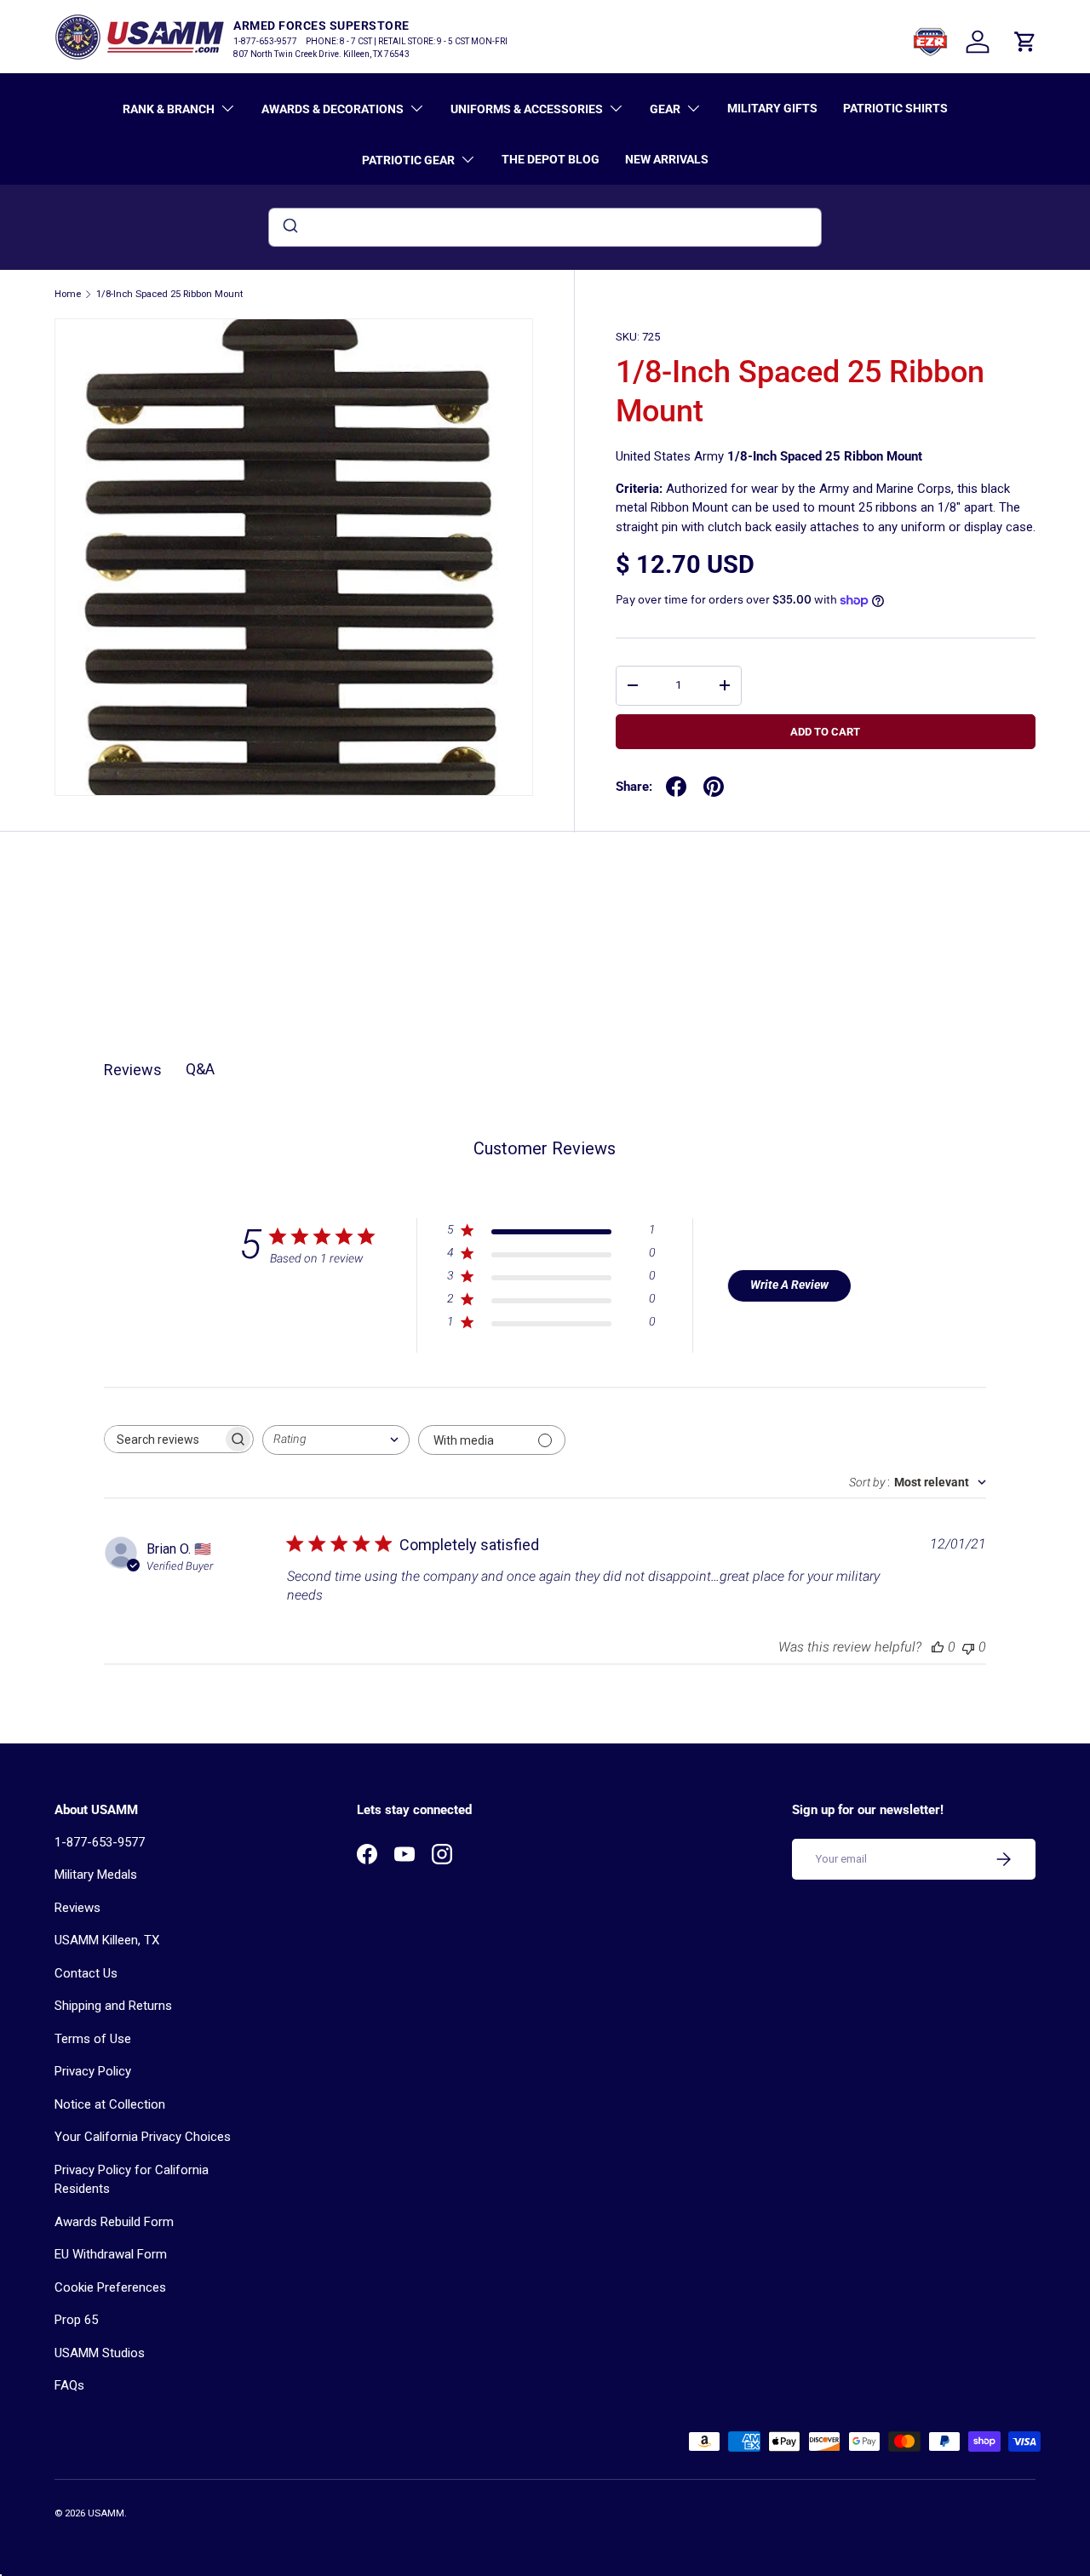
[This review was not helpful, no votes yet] (968, 1647)
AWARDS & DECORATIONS (333, 109)
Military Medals (96, 1875)
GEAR (665, 109)
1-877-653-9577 (100, 1842)
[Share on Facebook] (676, 787)
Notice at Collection (110, 2104)
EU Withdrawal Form (111, 2254)
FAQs (69, 2385)
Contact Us (86, 1973)
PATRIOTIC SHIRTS (895, 108)
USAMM (106, 2513)
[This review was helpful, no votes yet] (938, 1647)
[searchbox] (163, 1439)
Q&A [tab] (200, 1069)
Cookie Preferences (110, 2287)
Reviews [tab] (133, 1070)
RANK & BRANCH (169, 109)
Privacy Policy (93, 2071)
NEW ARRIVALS (667, 159)
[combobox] (545, 227)
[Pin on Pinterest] (714, 787)
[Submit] (289, 227)
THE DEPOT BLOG (551, 159)
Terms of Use (93, 2039)
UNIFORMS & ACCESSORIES (527, 109)
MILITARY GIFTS (772, 108)
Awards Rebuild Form (114, 2222)
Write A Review (789, 1285)
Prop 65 (76, 2320)
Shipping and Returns (113, 2006)
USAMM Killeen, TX (107, 1940)
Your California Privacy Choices (143, 2137)
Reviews (77, 1908)
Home (68, 294)
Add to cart (825, 732)
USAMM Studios (100, 2353)
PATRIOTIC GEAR (408, 160)
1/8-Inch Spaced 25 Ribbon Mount (169, 294)
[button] (1025, 42)
